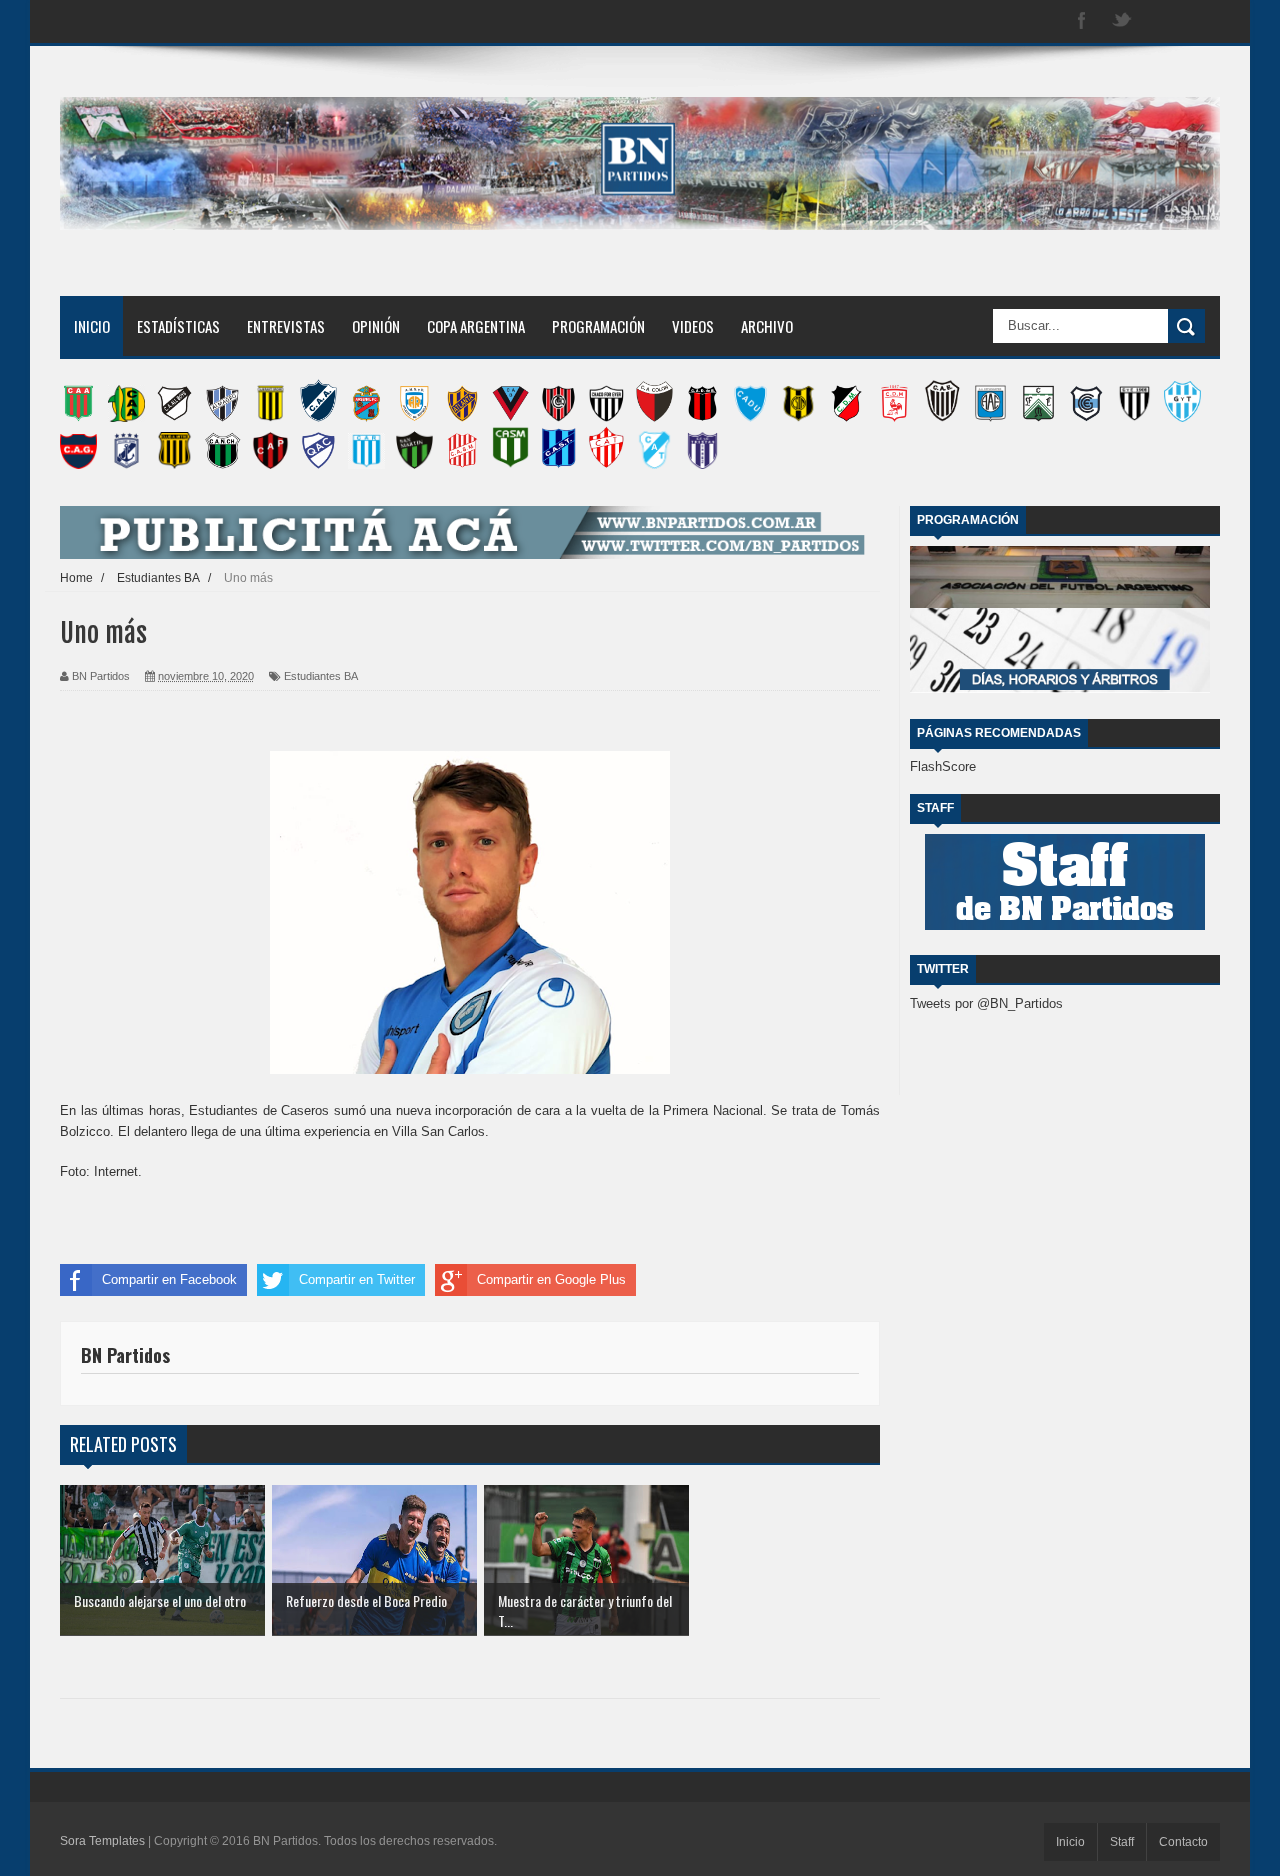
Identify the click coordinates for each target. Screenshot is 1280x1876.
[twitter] (1122, 21)
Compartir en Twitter (357, 1279)
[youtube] (1202, 21)
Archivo (767, 326)
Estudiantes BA (321, 676)
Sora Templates (102, 1841)
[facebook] (1082, 21)
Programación (598, 326)
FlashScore (943, 766)
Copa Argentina (476, 326)
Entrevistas (286, 326)
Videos (693, 326)
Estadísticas (178, 326)
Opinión (376, 326)
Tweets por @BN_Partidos (986, 1003)
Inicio (92, 326)
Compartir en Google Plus (551, 1279)
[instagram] (1162, 21)
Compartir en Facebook (169, 1279)
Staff (1122, 1842)
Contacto (1183, 1842)
